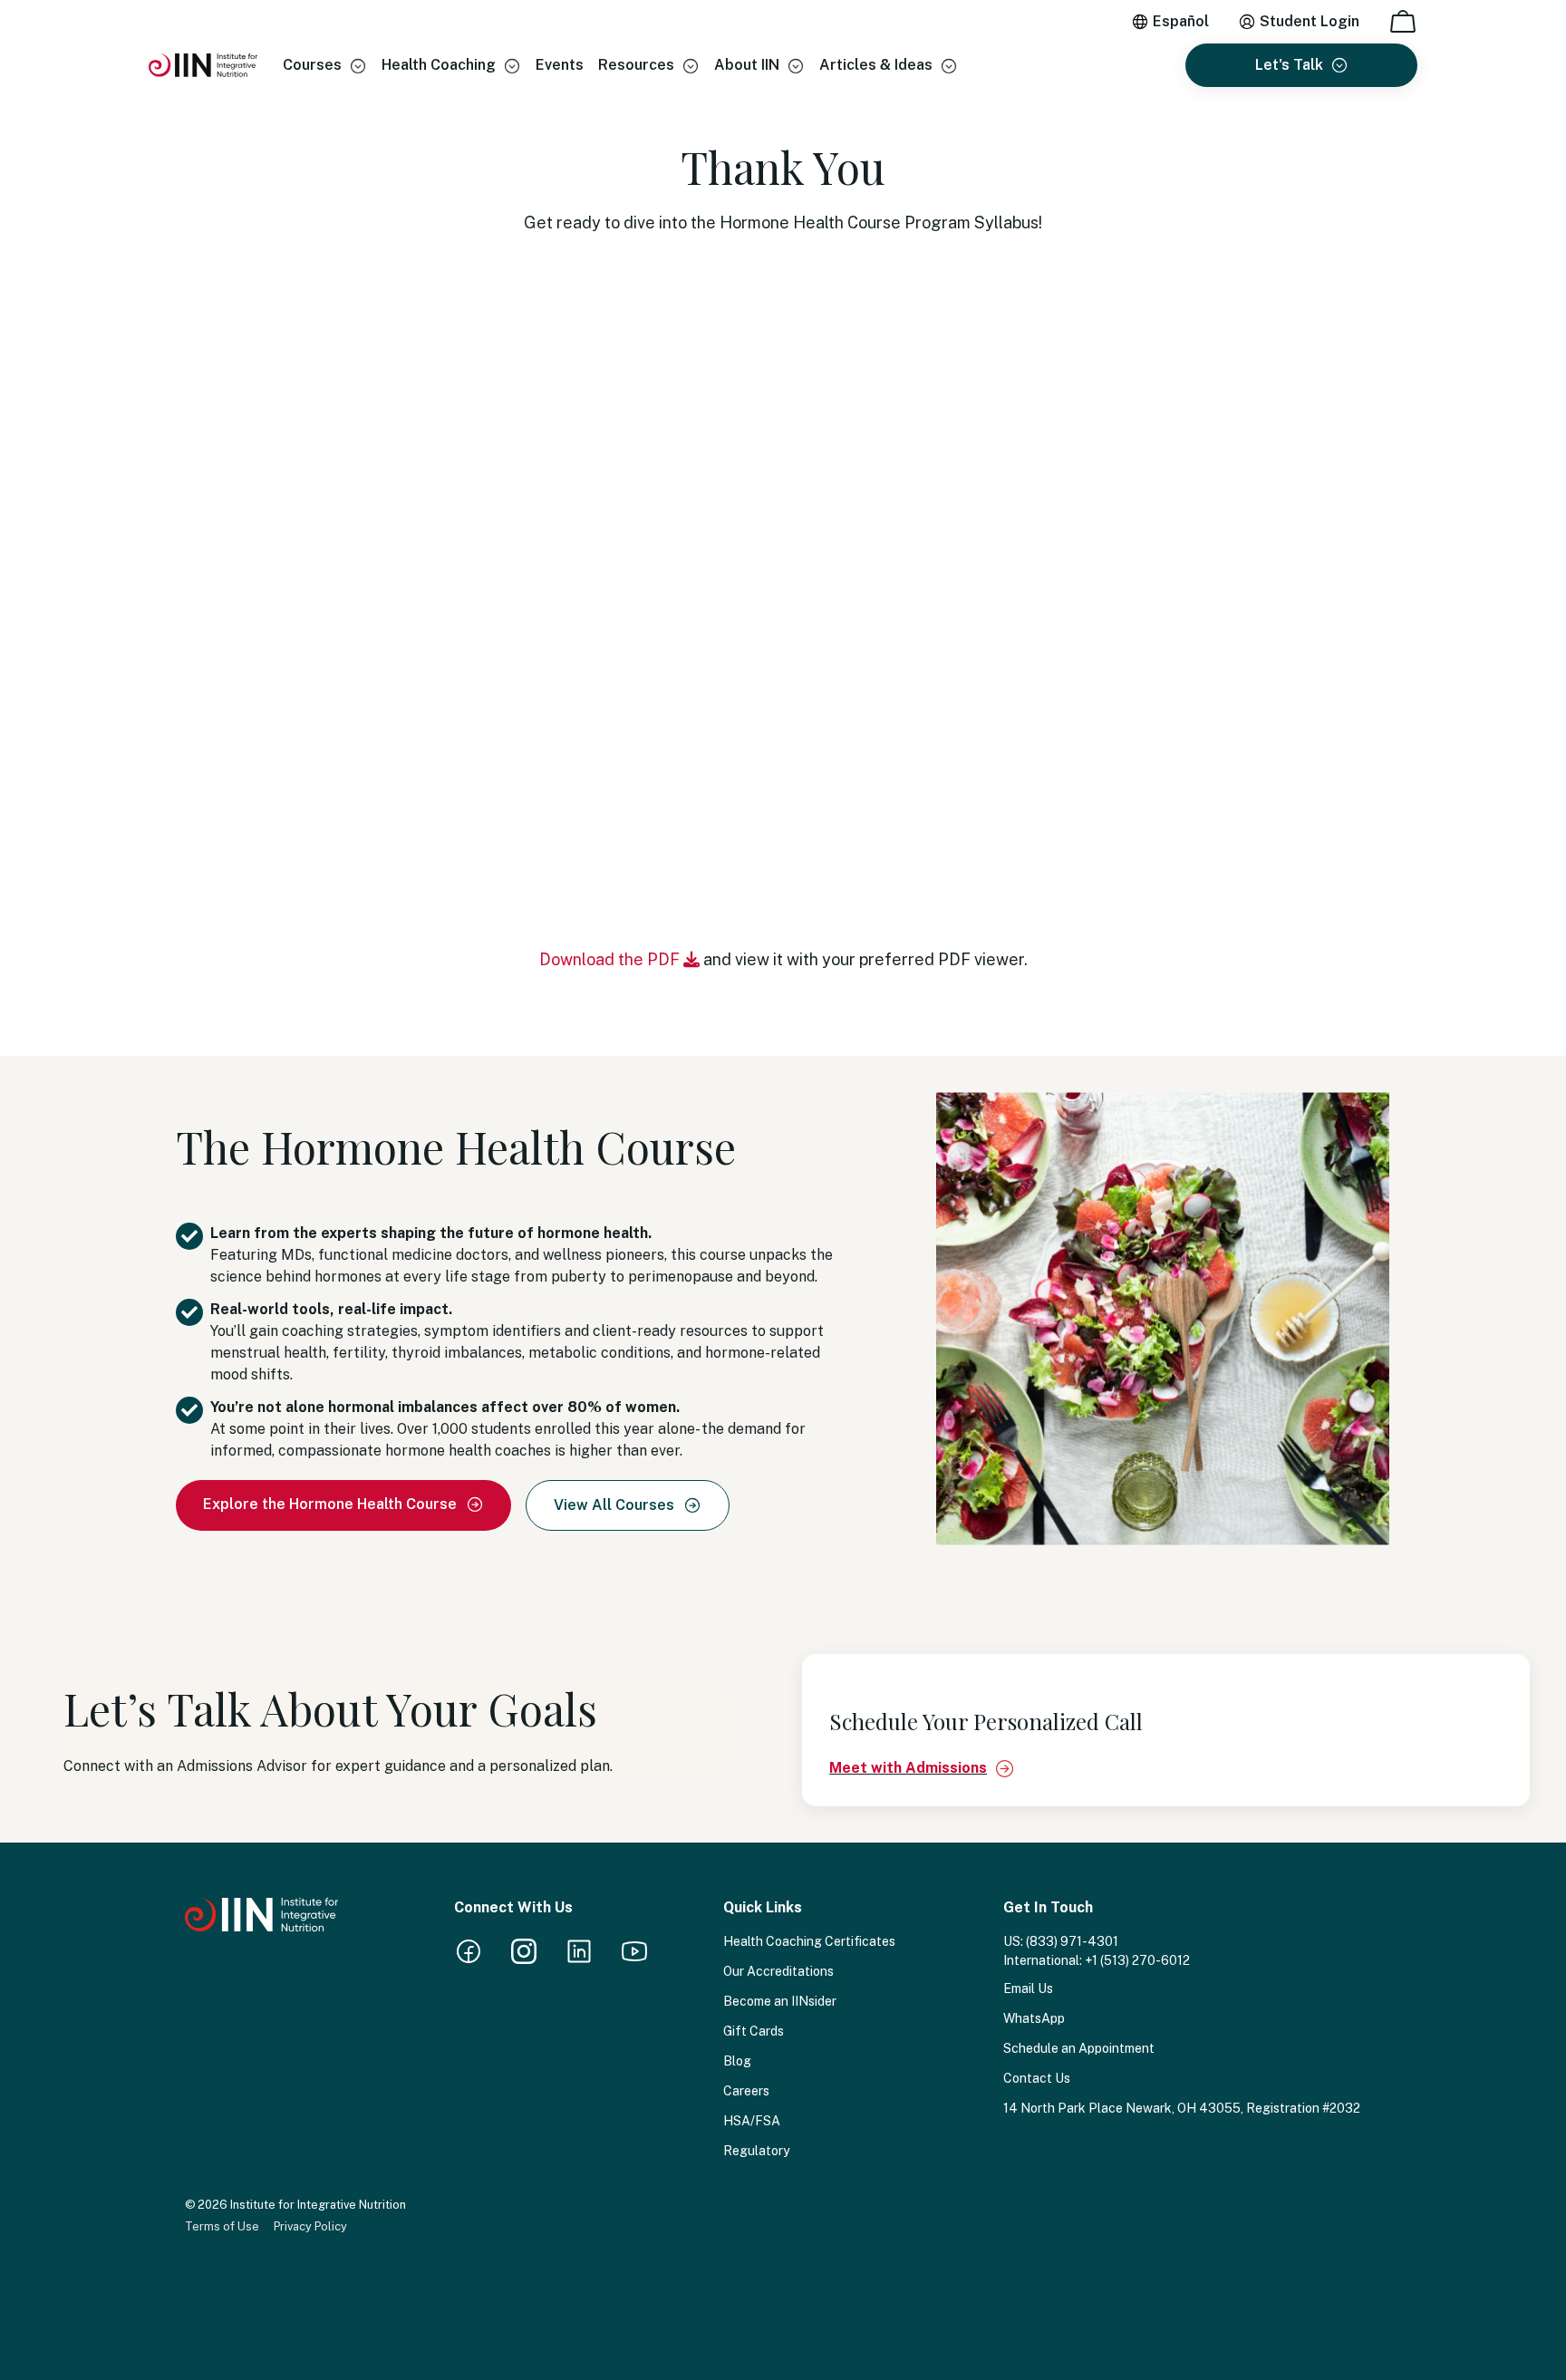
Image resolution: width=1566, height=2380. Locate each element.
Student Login (1310, 21)
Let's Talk (1289, 65)
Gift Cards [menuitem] (754, 2031)
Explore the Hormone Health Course (332, 1504)
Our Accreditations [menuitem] (778, 1971)
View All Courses (616, 1505)
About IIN (747, 65)
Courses (312, 65)
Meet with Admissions (908, 1768)
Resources (636, 65)
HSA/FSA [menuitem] (752, 2121)
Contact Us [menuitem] (1037, 2078)
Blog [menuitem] (737, 2061)
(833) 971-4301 (1072, 1941)
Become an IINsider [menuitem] (780, 2001)
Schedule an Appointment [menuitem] (1079, 2048)
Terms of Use (222, 2226)
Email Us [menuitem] (1028, 1988)
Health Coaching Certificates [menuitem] (809, 1941)
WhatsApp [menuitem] (1034, 2018)
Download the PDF (611, 959)
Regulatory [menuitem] (756, 2151)
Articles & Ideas (876, 65)
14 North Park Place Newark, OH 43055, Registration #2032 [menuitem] (1182, 2108)
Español (1181, 21)
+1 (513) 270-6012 (1137, 1960)
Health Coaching (439, 65)
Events (560, 65)
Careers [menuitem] (746, 2091)
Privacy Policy (310, 2226)
